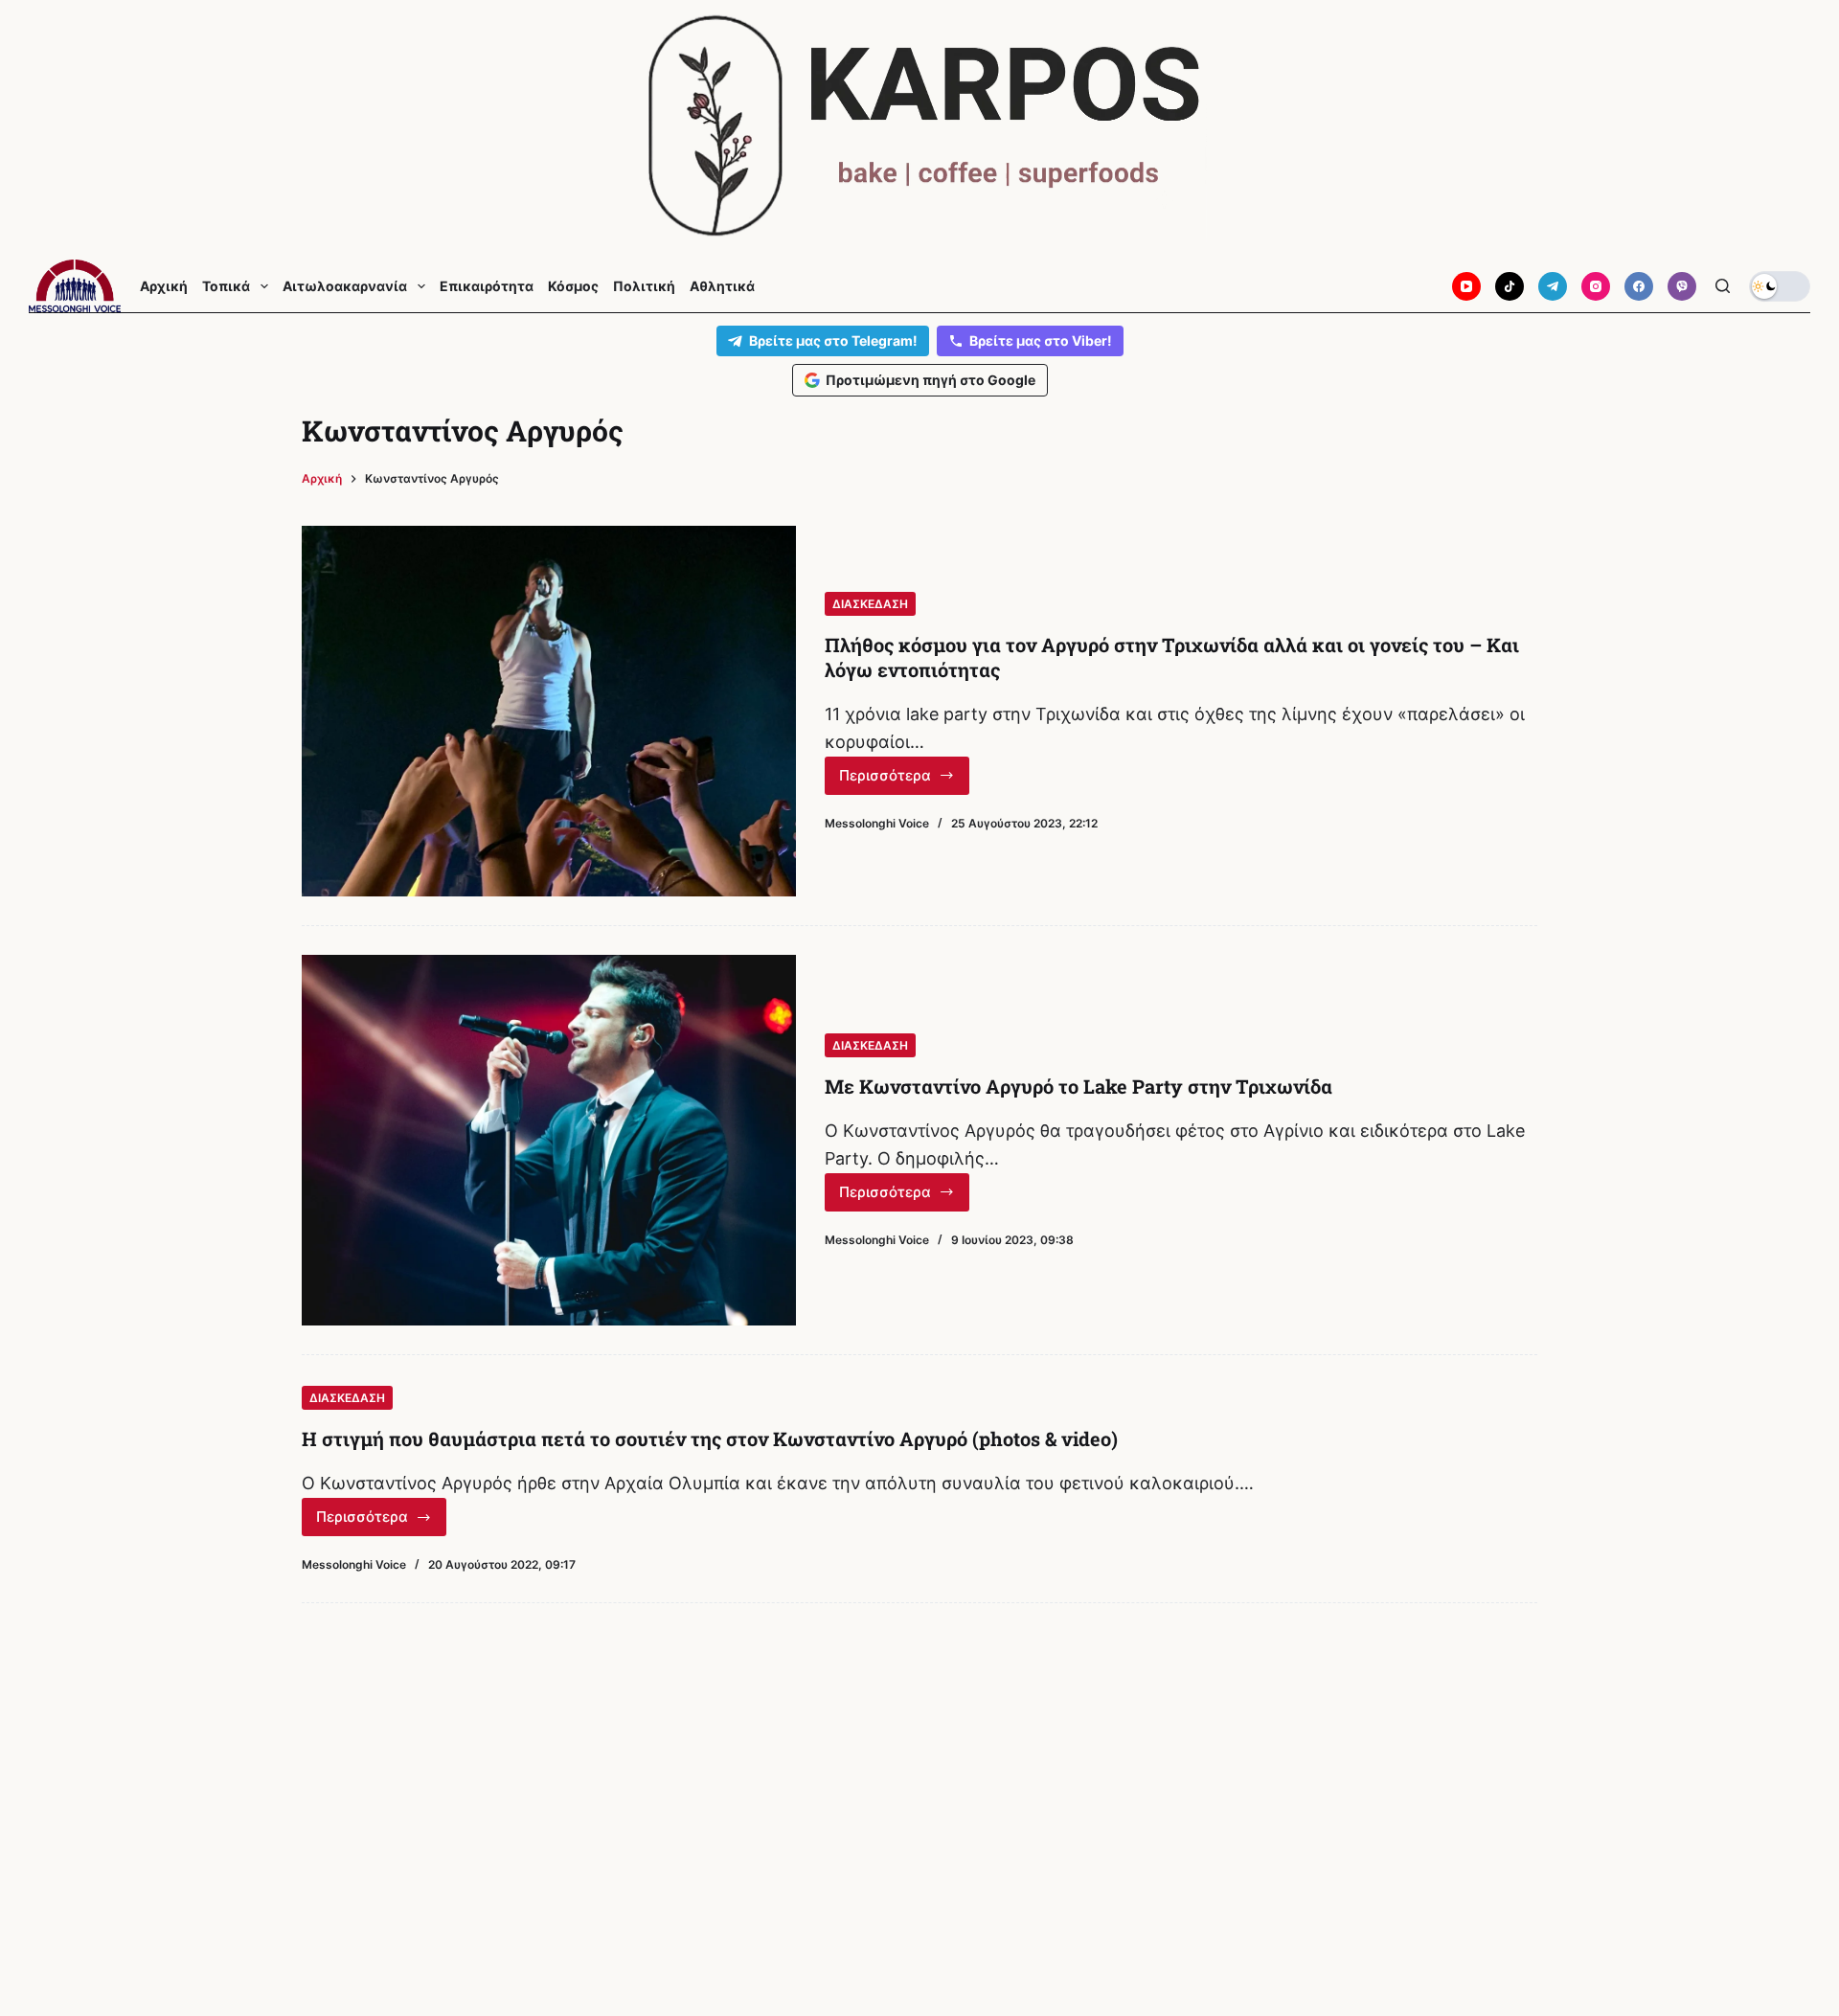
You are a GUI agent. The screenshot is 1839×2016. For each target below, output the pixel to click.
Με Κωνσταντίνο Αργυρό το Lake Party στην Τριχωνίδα (1078, 1086)
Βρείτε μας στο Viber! (1041, 340)
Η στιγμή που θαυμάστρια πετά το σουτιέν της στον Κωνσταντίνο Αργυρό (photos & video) (710, 1438)
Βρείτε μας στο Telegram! (833, 340)
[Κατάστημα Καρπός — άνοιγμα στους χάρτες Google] (919, 126)
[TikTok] (1510, 286)
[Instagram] (1596, 286)
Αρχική (164, 286)
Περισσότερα (904, 781)
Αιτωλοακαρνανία (345, 286)
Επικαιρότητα (487, 286)
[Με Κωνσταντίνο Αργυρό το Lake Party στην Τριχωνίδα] (549, 1140)
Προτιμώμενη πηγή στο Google (931, 380)
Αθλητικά (722, 286)
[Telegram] (1553, 286)
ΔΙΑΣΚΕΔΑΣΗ (870, 604)
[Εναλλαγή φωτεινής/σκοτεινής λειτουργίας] (1780, 286)
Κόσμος (573, 286)
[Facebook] (1639, 286)
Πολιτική (644, 286)
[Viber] (1682, 286)
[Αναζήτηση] (1723, 286)
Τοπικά (226, 286)
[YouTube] (1466, 286)
